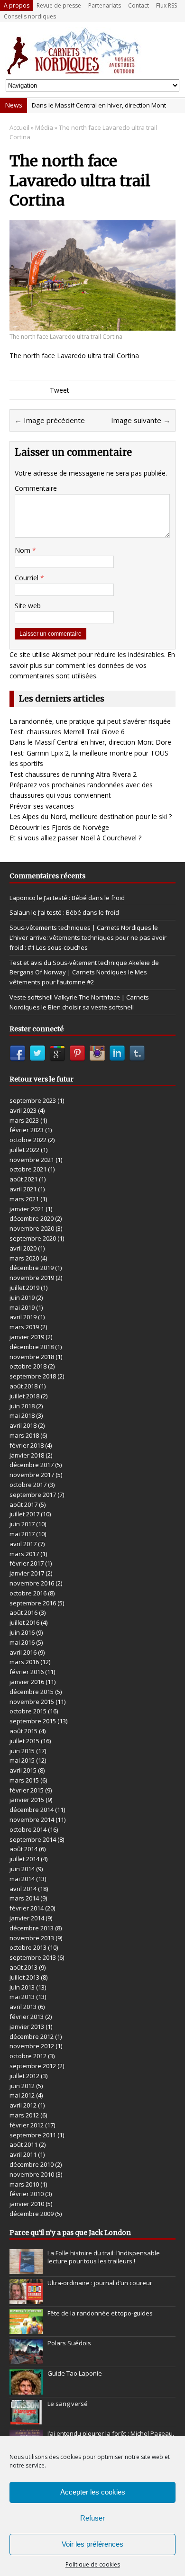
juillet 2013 (24, 1977)
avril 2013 (23, 2007)
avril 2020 (23, 1248)
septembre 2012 (33, 2066)
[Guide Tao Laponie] (26, 2389)
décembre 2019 (32, 1268)
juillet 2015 (24, 1741)
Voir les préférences (92, 2544)
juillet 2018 (24, 1396)
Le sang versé (68, 2404)
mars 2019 (24, 1327)
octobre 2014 (28, 1829)
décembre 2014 (32, 1810)
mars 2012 (24, 2115)
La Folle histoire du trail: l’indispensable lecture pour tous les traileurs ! (104, 2257)
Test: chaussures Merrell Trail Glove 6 (67, 732)
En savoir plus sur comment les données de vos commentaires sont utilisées (92, 665)
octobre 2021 (28, 1169)
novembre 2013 (32, 1938)
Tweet (60, 390)
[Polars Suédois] (26, 2359)
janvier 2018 (27, 1455)
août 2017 (23, 1504)
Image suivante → (141, 420)
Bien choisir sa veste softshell (91, 1007)
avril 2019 (23, 1317)
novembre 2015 (32, 1702)
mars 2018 (24, 1435)
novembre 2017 (32, 1475)
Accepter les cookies (93, 2492)
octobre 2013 (28, 1947)
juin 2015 (22, 1751)
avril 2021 (23, 1189)
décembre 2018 (32, 1347)
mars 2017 (24, 1554)
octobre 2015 (28, 1711)
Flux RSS (166, 5)
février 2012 (27, 2125)
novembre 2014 (32, 1819)
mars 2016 (24, 1662)
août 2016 (23, 1612)
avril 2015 (23, 1770)
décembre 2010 (32, 2164)
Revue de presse (59, 5)
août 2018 (23, 1386)
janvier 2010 (27, 2204)
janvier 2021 (27, 1209)
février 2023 (27, 1130)
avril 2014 (23, 1889)
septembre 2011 (33, 2135)
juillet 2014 (24, 1859)
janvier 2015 (27, 1800)
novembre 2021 (32, 1160)
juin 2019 (22, 1297)
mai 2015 (22, 1760)
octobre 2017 (28, 1485)
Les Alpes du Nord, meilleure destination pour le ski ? (91, 816)
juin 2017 (22, 1524)
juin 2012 (22, 2086)
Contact (139, 5)
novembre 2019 (32, 1278)
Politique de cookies (93, 2564)
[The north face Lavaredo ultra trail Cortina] (92, 325)
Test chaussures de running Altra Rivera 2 (73, 774)
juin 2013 (22, 1987)
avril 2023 (23, 1110)
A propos (17, 5)
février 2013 (27, 2017)
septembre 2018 (33, 1376)
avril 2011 (23, 2154)
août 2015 (23, 1731)
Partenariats (105, 5)
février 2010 (27, 2194)
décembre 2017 (32, 1465)
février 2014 (27, 1908)
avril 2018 (23, 1425)
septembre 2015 (33, 1721)
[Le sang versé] (26, 2420)
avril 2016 (23, 1652)
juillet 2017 (24, 1514)
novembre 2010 (32, 2174)
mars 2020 (24, 1258)
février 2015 (27, 1790)
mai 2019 (22, 1307)
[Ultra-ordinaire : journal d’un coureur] (26, 2299)
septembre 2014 (33, 1839)
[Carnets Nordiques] (92, 51)
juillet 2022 (24, 1150)
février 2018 (27, 1445)
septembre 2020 (33, 1238)
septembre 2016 (33, 1603)
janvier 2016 (27, 1682)
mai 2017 (22, 1534)
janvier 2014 (27, 1918)
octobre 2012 (28, 2056)
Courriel (28, 578)
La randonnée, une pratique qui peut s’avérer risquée (90, 721)
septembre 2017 (33, 1495)
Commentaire (36, 488)
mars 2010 (24, 2184)
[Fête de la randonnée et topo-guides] (26, 2329)
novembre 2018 (32, 1357)
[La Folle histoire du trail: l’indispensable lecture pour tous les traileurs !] (26, 2269)
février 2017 (27, 1563)
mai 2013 (22, 1997)
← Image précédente (50, 420)
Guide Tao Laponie (75, 2373)
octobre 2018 (28, 1366)
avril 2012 (23, 2105)
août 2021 (23, 1179)
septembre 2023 (33, 1100)
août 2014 (23, 1849)
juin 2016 (22, 1632)
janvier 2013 (27, 2027)
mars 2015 (24, 1780)
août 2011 (23, 2144)
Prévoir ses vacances (42, 806)
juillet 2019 (24, 1288)
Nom (23, 550)
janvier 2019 (27, 1337)
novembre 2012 (32, 2046)
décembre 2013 (32, 1928)
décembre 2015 (32, 1692)
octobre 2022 (28, 1140)
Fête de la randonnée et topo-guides (100, 2313)
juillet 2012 (24, 2076)
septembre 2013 (33, 1957)
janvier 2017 (27, 1573)
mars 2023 (24, 1120)
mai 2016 (22, 1642)
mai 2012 (22, 2095)
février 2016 (27, 1672)
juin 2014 (22, 1869)
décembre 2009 (32, 2214)
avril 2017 (23, 1544)
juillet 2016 (24, 1622)
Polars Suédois (69, 2343)
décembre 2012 (32, 2036)
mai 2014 (22, 1879)
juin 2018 (22, 1406)
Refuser (92, 2518)
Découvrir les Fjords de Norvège (59, 827)
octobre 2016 (28, 1593)
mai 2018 (22, 1415)
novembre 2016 (32, 1583)
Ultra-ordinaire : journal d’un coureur (100, 2283)
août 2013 (23, 1967)
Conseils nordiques (30, 16)
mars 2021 (24, 1199)
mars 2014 (24, 1898)
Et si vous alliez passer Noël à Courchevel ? (75, 838)
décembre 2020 (32, 1218)
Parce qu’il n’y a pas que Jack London (70, 2233)
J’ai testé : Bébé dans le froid (84, 898)
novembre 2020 (32, 1228)
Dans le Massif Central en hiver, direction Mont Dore (90, 742)
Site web (28, 606)
